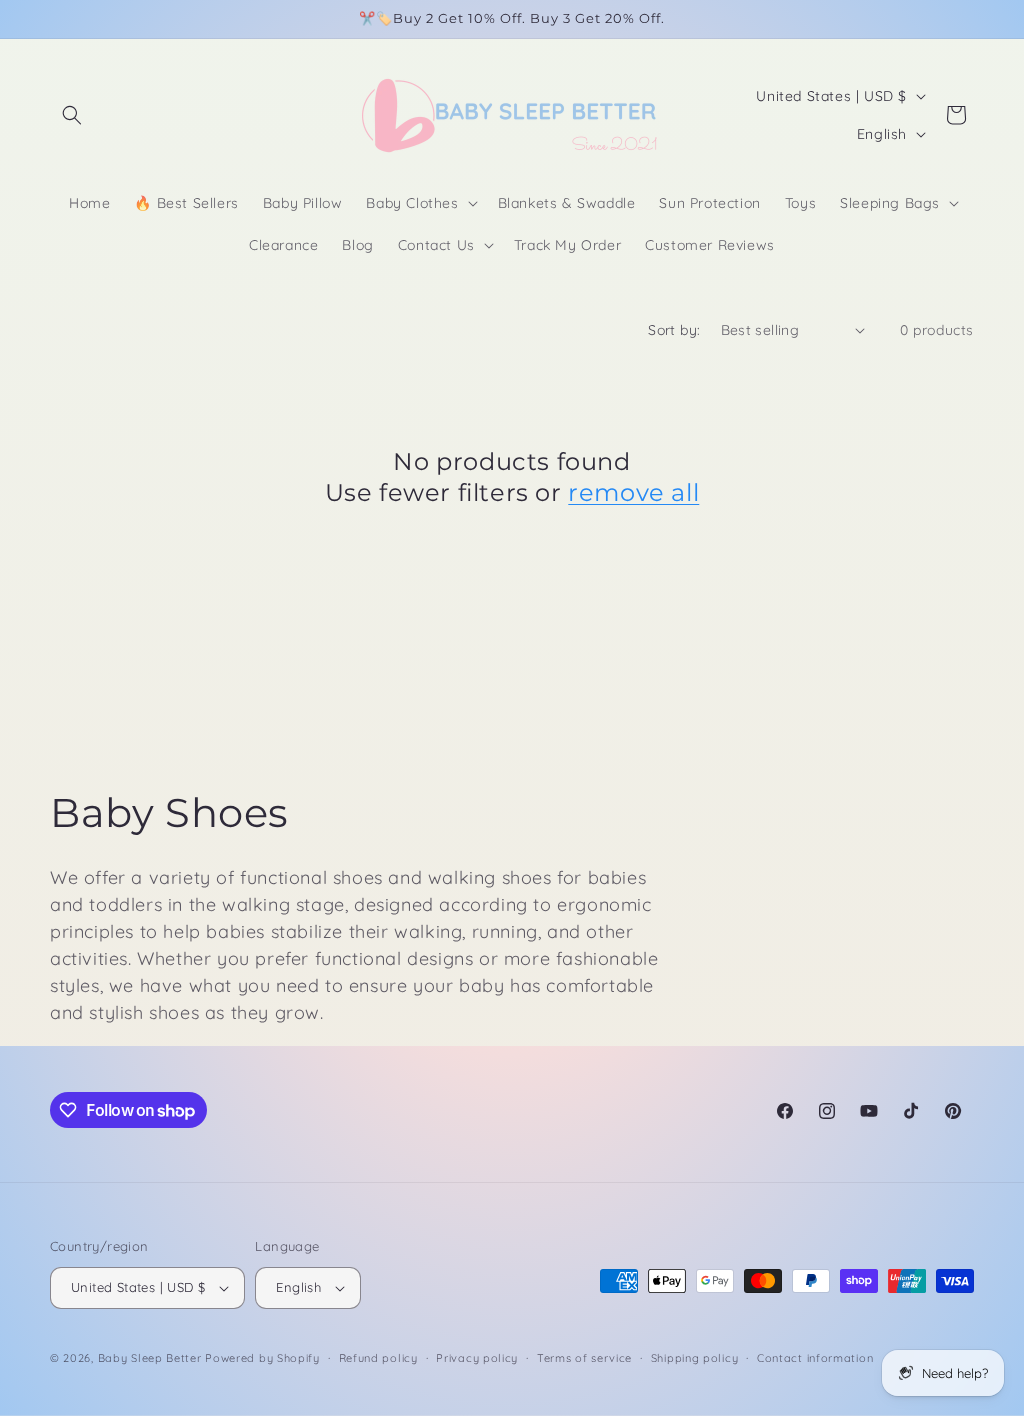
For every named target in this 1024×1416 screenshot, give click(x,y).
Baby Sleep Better (150, 1358)
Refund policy (378, 1358)
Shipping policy (695, 1358)
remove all (633, 492)
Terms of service (584, 1358)
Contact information (815, 1358)
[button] (72, 115)
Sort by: (674, 330)
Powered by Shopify (262, 1358)
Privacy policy (477, 1358)
